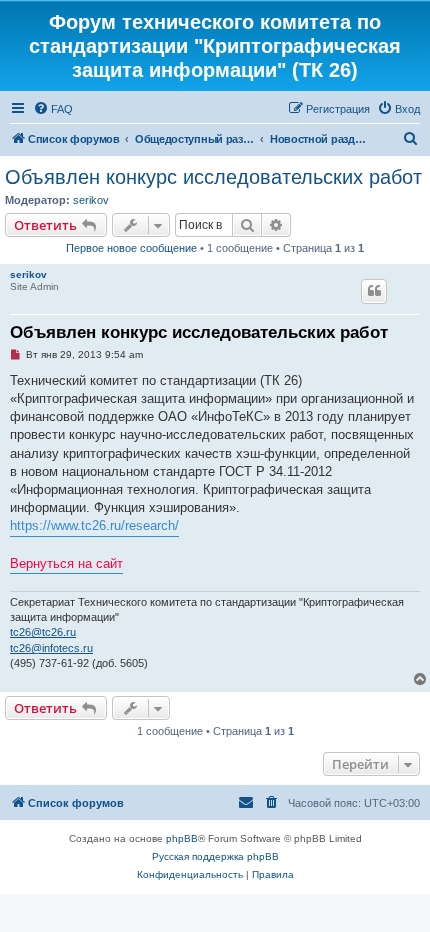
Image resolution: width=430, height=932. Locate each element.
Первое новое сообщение (131, 248)
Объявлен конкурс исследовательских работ (213, 177)
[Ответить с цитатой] (374, 291)
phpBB (182, 838)
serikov (91, 200)
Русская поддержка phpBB (215, 856)
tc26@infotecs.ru (51, 648)
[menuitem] (53, 109)
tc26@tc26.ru (43, 632)
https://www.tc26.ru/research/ (94, 525)
